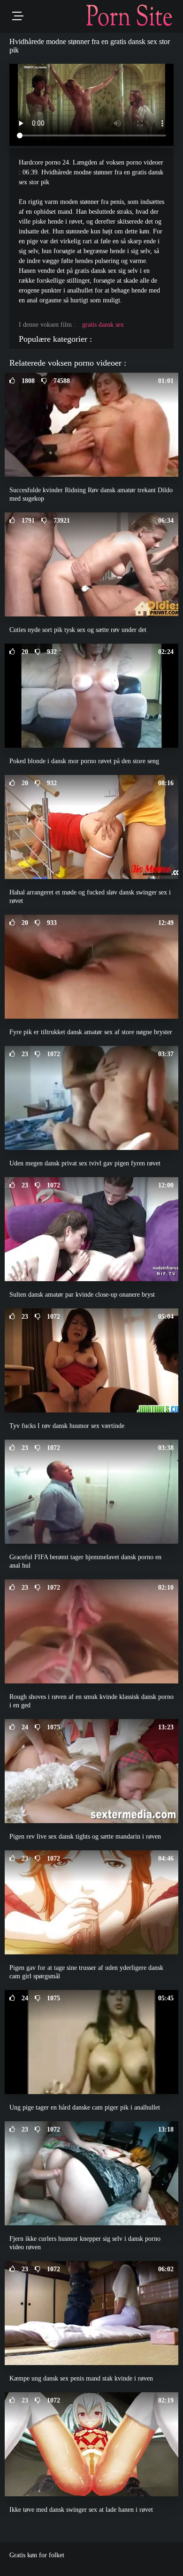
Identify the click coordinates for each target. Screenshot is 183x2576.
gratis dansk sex (103, 325)
